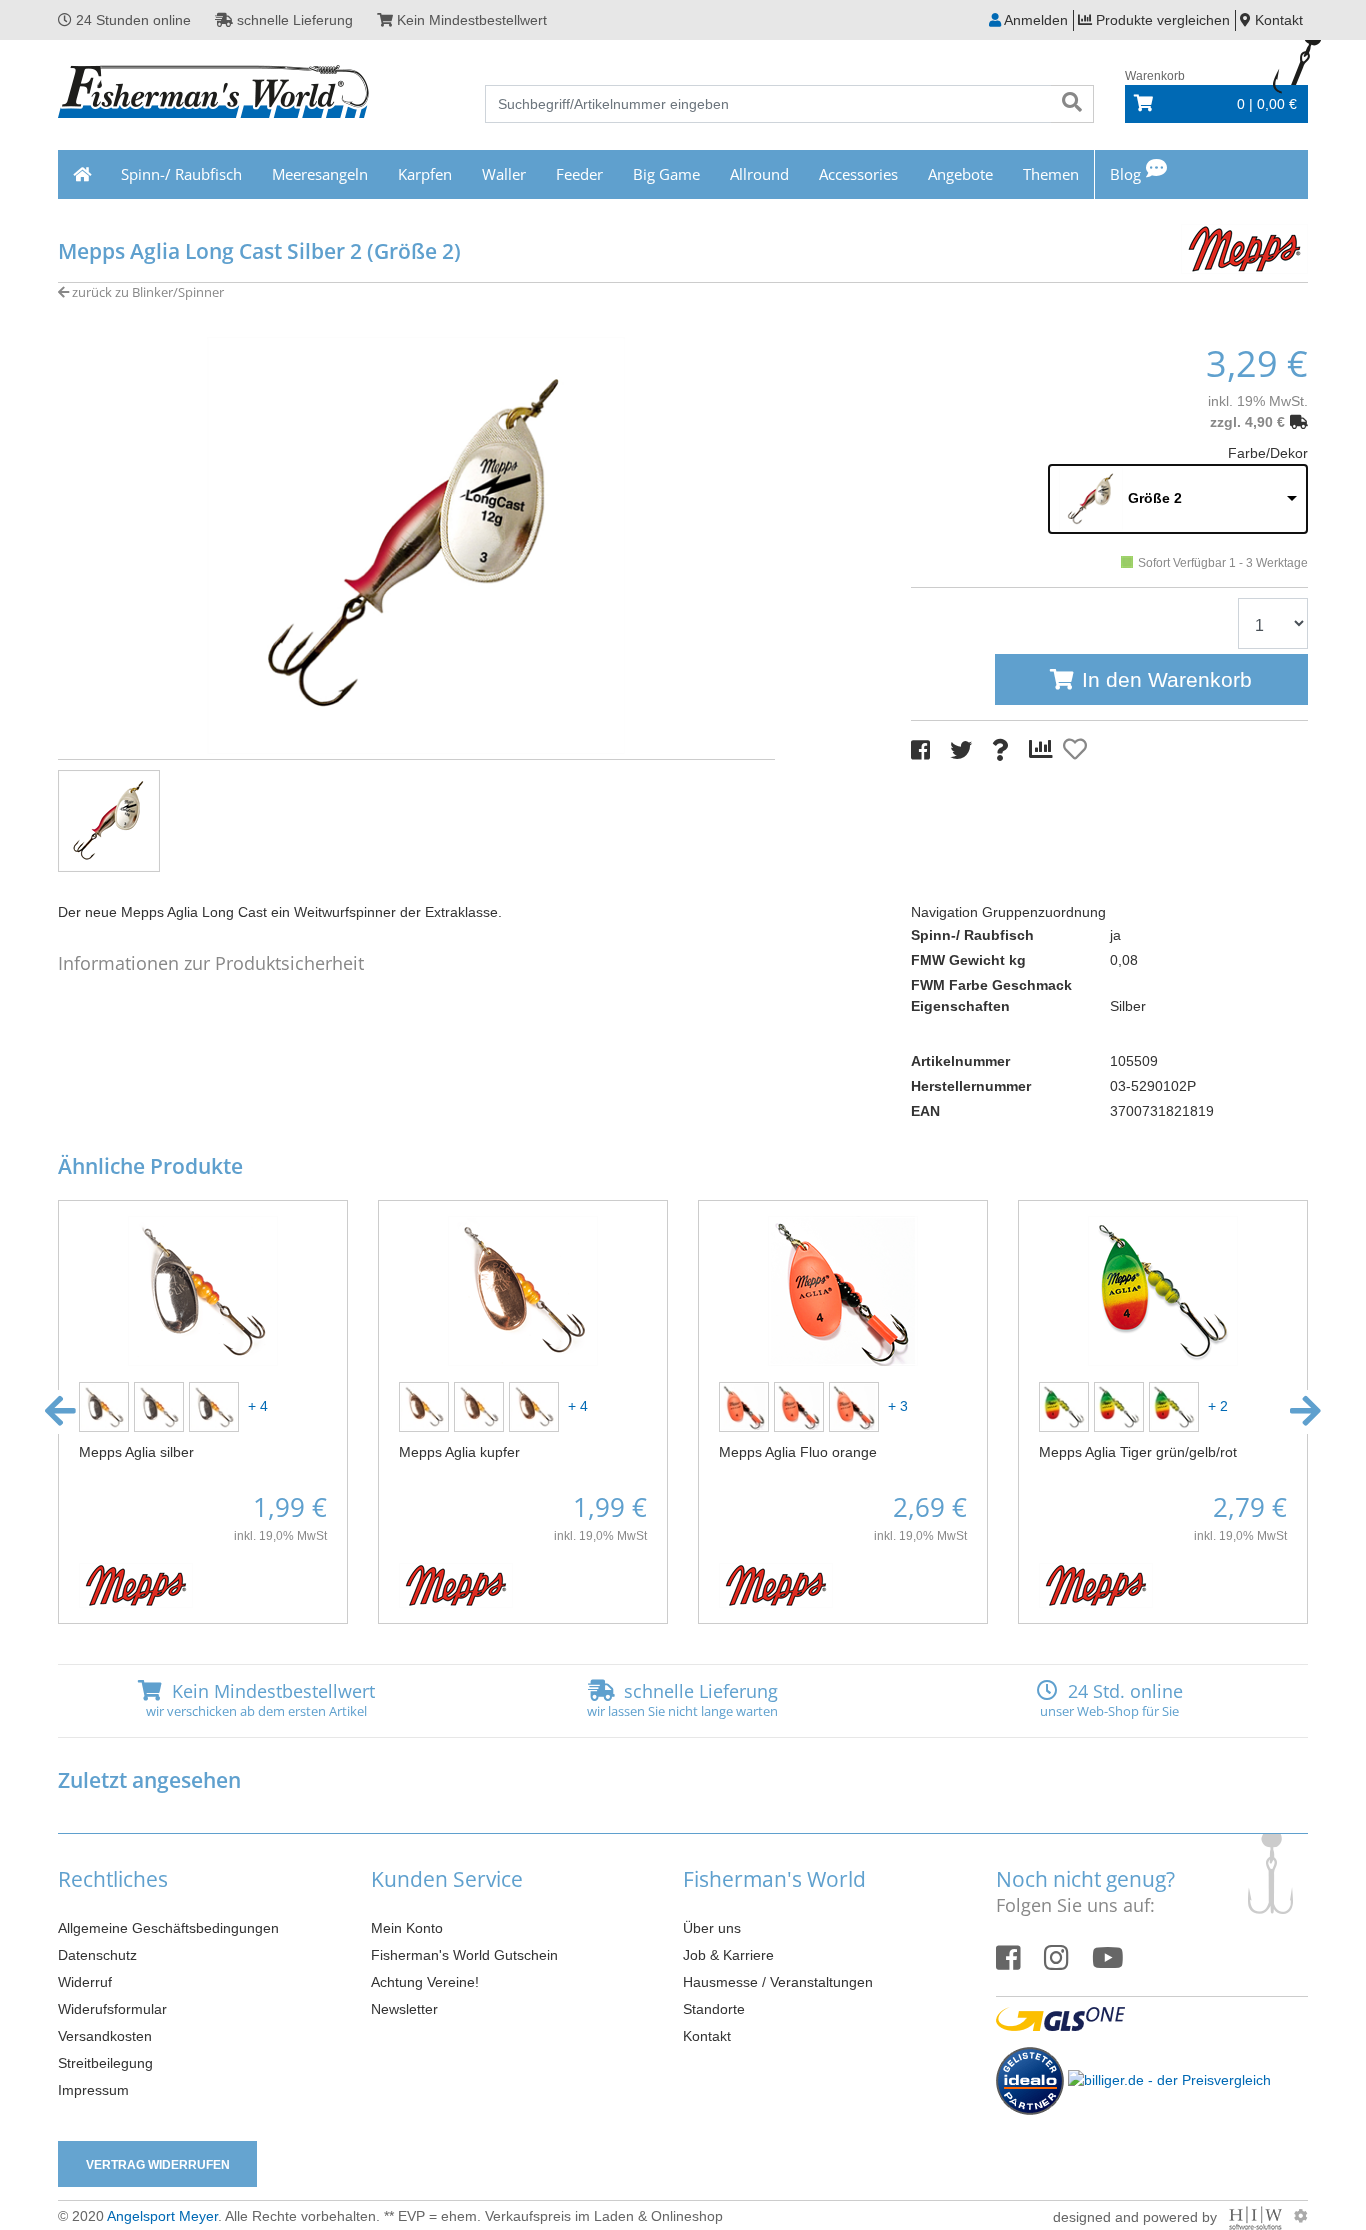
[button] (60, 1412)
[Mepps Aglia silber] (203, 1289)
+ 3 (896, 1405)
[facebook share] (920, 750)
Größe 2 (1155, 498)
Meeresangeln (320, 174)
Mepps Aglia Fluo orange (798, 1452)
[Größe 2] (856, 1405)
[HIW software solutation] (1257, 2216)
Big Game (666, 174)
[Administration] (1301, 2216)
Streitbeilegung (105, 2063)
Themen (1051, 174)
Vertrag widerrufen (158, 2165)
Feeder (579, 174)
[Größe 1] (216, 1405)
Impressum (93, 2090)
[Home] (214, 94)
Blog (1125, 174)
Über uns (712, 1928)
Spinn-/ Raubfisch (181, 174)
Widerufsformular (112, 2009)
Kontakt (707, 2036)
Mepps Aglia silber (136, 1452)
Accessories (858, 174)
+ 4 (256, 1405)
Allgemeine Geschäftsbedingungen (168, 1928)
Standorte (714, 2009)
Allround (759, 174)
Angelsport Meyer (162, 2216)
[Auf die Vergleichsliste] (1044, 750)
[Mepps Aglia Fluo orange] (843, 1289)
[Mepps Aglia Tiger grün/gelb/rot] (1163, 1289)
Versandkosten (105, 2036)
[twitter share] (961, 750)
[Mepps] (1243, 246)
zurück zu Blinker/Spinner (146, 292)
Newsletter (404, 2009)
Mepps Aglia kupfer (459, 1452)
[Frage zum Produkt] (1000, 750)
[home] (82, 174)
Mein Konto (407, 1928)
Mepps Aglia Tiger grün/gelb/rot (1138, 1452)
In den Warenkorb (1167, 679)
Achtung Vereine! (425, 1982)
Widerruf (85, 1982)
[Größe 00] (106, 1405)
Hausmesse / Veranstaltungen (778, 1982)
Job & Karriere (728, 1955)
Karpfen (425, 174)
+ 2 (1216, 1405)
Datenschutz (97, 1955)
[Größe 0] (161, 1405)
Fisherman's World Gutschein (464, 1955)
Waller (504, 174)
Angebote (960, 174)
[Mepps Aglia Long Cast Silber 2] (416, 544)
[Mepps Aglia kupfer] (523, 1289)
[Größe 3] (1176, 1405)
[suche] (1072, 104)
